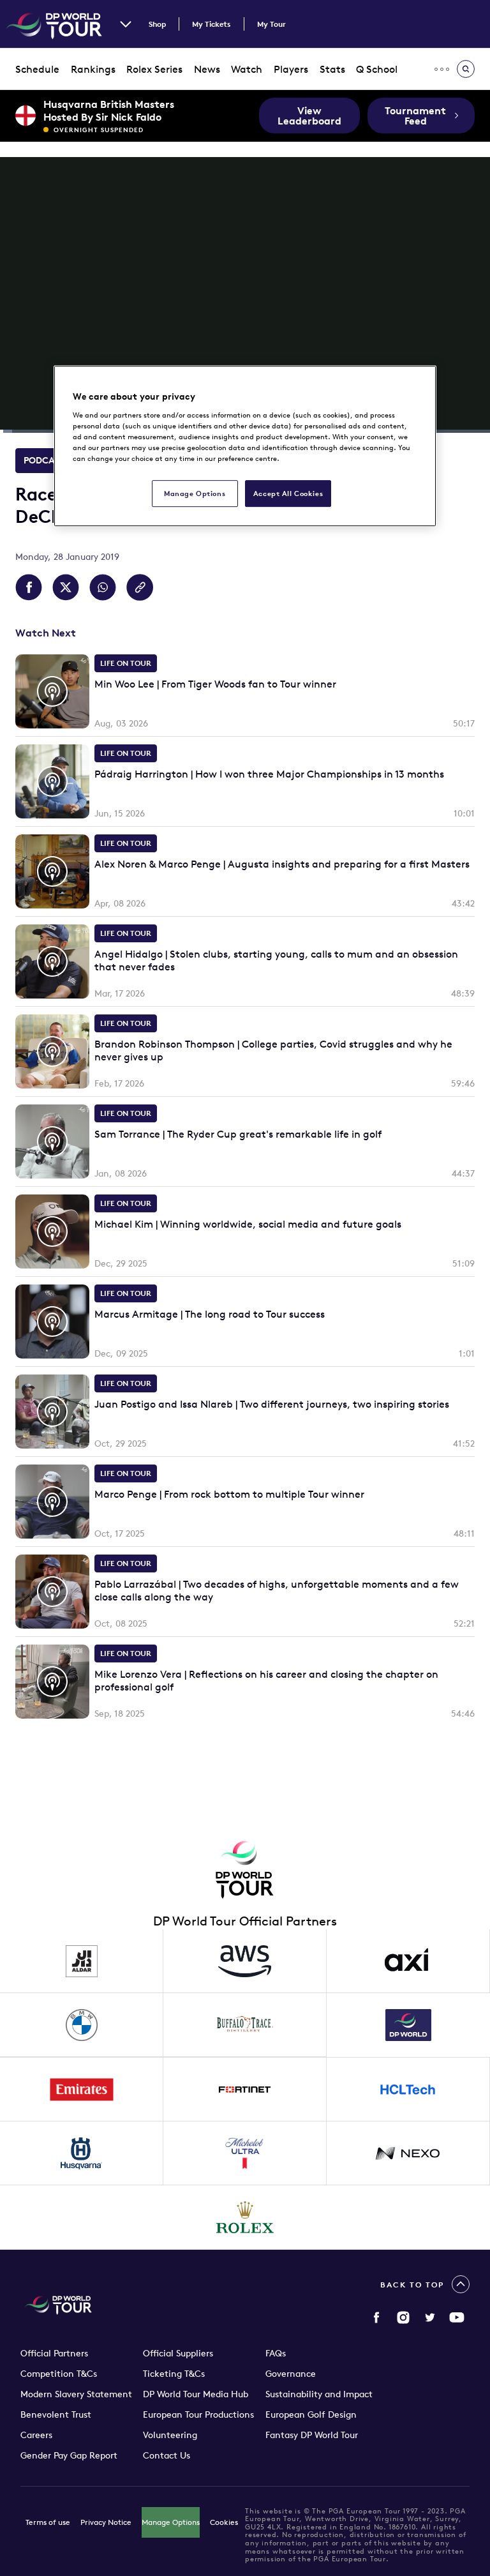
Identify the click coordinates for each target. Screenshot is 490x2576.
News (207, 69)
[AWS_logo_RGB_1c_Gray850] (245, 1961)
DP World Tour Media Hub (196, 2394)
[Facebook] (376, 2317)
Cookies (224, 2522)
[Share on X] (66, 587)
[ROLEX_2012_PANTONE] (245, 2217)
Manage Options (171, 2522)
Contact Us (167, 2455)
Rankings (93, 69)
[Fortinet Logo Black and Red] (245, 2090)
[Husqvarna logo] (82, 2153)
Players (291, 69)
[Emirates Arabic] (82, 2090)
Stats (332, 69)
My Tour (271, 24)
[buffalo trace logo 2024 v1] (245, 2025)
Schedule (37, 69)
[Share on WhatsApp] (103, 587)
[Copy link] (140, 587)
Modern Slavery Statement (76, 2394)
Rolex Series (154, 69)
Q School (377, 69)
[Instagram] (403, 2317)
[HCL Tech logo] (408, 2090)
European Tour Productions (198, 2414)
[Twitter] (430, 2317)
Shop (157, 24)
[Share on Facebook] (29, 587)
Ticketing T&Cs (174, 2374)
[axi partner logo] (408, 1961)
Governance (291, 2374)
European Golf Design (311, 2414)
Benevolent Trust (56, 2414)
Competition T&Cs (59, 2374)
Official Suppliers (178, 2353)
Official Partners (54, 2353)
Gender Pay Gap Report (69, 2455)
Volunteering (170, 2435)
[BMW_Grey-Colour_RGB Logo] (82, 2025)
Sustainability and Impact (319, 2394)
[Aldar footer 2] (82, 1961)
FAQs (276, 2353)
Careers (36, 2435)
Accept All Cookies (288, 493)
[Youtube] (457, 2317)
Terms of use (48, 2522)
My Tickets (212, 24)
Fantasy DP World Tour (312, 2435)
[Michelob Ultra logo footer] (245, 2153)
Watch (247, 69)
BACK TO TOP (412, 2285)
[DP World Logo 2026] (408, 2025)
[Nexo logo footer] (408, 2153)
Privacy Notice (106, 2522)
